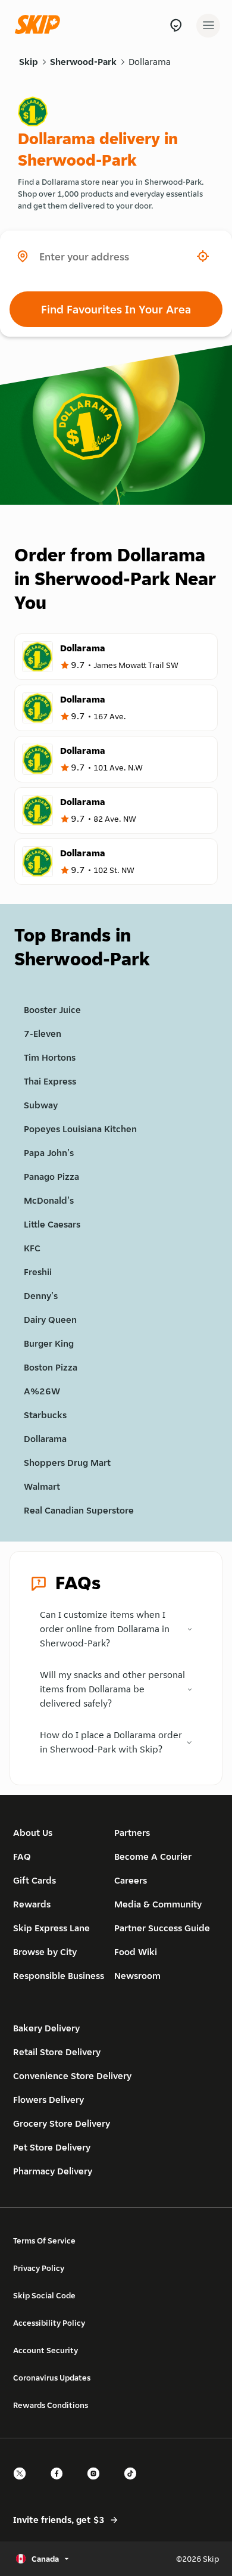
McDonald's (49, 1200)
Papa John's (49, 1153)
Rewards (32, 1904)
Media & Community (158, 1904)
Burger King (49, 1343)
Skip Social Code (44, 2295)
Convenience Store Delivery (72, 2076)
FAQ (22, 1856)
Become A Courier (153, 1856)
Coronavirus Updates (52, 2378)
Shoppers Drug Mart (67, 1463)
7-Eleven (43, 1034)
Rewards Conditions (51, 2405)
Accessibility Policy (49, 2323)
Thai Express (50, 1081)
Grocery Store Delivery (62, 2123)
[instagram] (97, 2484)
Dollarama (150, 62)
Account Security (46, 2350)
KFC (32, 1248)
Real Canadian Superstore (79, 1510)
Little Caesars (52, 1224)
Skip (29, 62)
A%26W (42, 1391)
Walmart (42, 1486)
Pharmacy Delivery (53, 2171)
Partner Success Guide (162, 1928)
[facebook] (60, 2484)
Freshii (38, 1272)
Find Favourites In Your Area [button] (116, 309)
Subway (41, 1105)
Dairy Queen (50, 1320)
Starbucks (45, 1415)
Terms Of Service (44, 2241)
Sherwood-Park (83, 62)
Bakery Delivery (46, 2028)
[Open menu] (208, 26)
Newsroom (137, 1976)
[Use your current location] (203, 256)
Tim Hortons (50, 1057)
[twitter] (23, 2484)
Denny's (41, 1296)
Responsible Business (59, 1976)
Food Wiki (136, 1952)
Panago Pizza (51, 1177)
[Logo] (40, 25)
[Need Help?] (176, 25)
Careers (131, 1880)
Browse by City (45, 1952)
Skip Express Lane (51, 1928)
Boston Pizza (51, 1367)
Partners (132, 1833)
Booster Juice (52, 1010)
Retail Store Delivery (57, 2052)
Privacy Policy (39, 2268)
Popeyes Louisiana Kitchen (80, 1129)
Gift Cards (35, 1880)
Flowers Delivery (48, 2100)
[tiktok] (134, 2484)
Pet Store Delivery (52, 2147)
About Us (33, 1833)
